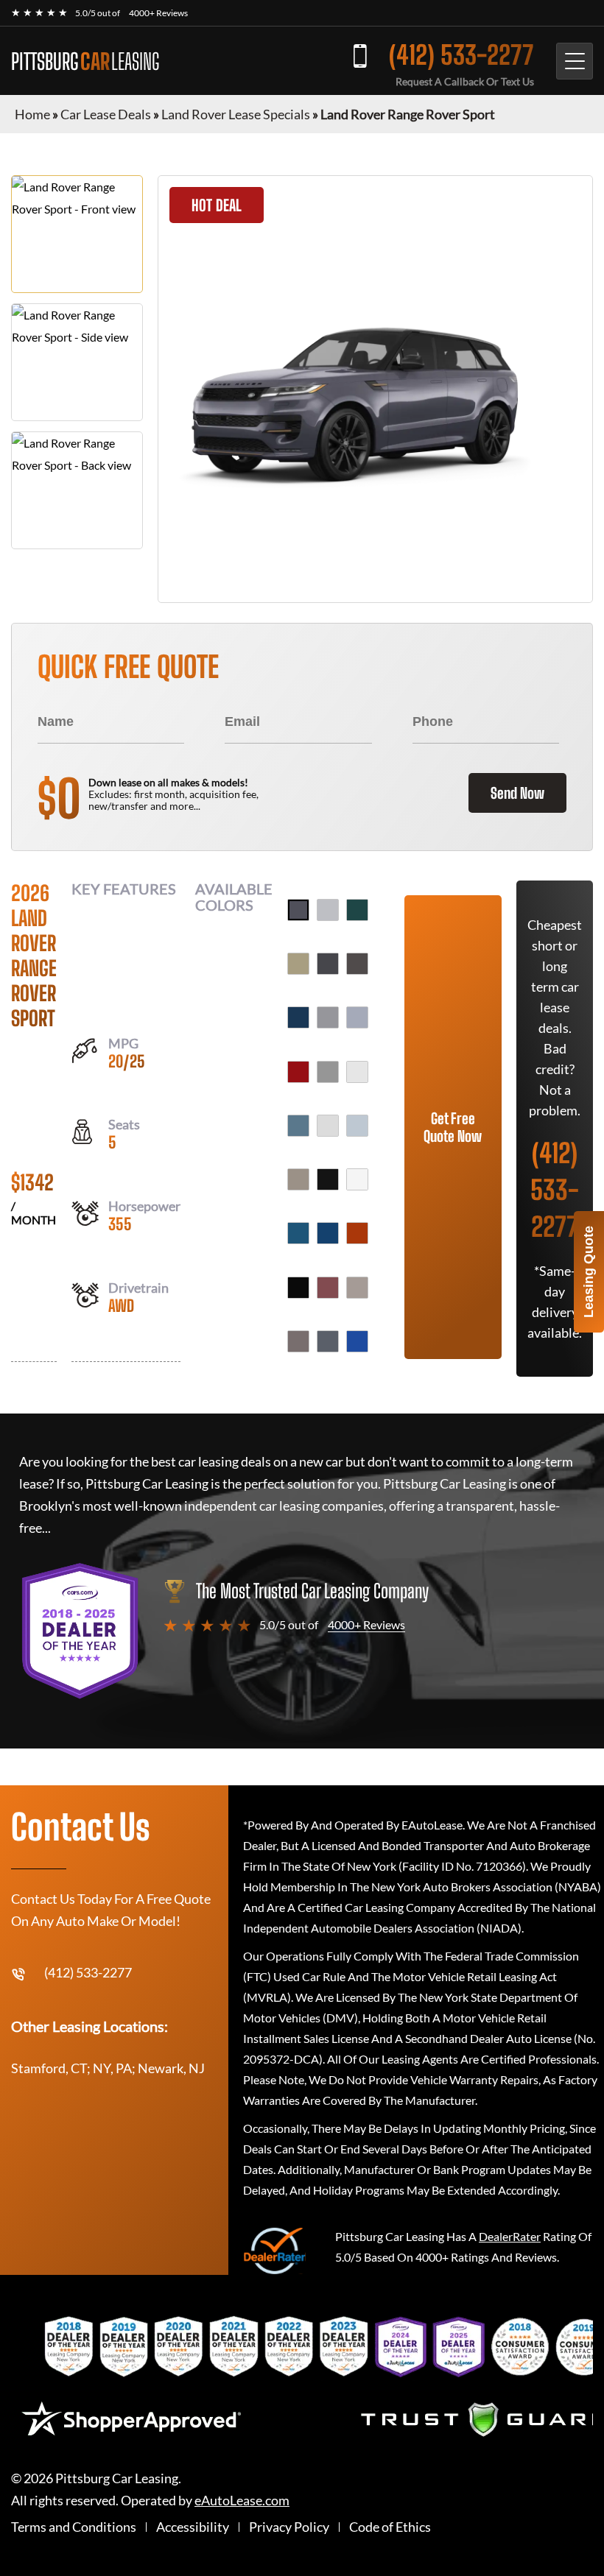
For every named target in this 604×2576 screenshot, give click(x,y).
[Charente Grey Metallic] (357, 964)
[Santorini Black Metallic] (298, 1288)
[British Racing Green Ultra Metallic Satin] (357, 910)
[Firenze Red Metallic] (298, 1072)
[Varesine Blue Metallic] (328, 1341)
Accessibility (193, 2527)
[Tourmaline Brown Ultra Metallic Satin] (298, 1341)
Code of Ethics (390, 2527)
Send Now (517, 793)
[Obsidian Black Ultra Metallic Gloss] (328, 1179)
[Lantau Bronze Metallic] (298, 1179)
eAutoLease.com (242, 2501)
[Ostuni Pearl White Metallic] (357, 1179)
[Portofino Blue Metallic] (328, 1233)
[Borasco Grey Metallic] (328, 910)
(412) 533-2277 (461, 55)
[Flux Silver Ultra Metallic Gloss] (328, 1072)
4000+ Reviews (158, 13)
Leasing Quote (589, 1272)
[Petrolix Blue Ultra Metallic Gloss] (298, 1233)
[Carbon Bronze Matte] (298, 964)
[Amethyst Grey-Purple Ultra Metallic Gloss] (298, 910)
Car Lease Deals (106, 114)
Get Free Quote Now (453, 1127)
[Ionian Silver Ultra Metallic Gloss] (357, 1126)
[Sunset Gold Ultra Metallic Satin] (357, 1288)
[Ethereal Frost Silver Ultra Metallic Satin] (357, 1017)
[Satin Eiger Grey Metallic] (328, 1017)
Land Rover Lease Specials (236, 114)
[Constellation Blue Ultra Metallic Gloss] (298, 1017)
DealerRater (510, 2236)
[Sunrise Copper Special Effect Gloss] (328, 1288)
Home (32, 114)
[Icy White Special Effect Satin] (328, 1126)
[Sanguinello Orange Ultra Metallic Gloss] (357, 1233)
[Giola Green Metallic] (298, 1126)
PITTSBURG (85, 61)
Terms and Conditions (74, 2527)
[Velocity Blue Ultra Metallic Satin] (357, 1341)
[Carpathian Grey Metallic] (328, 964)
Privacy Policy (289, 2527)
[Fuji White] (357, 1072)
